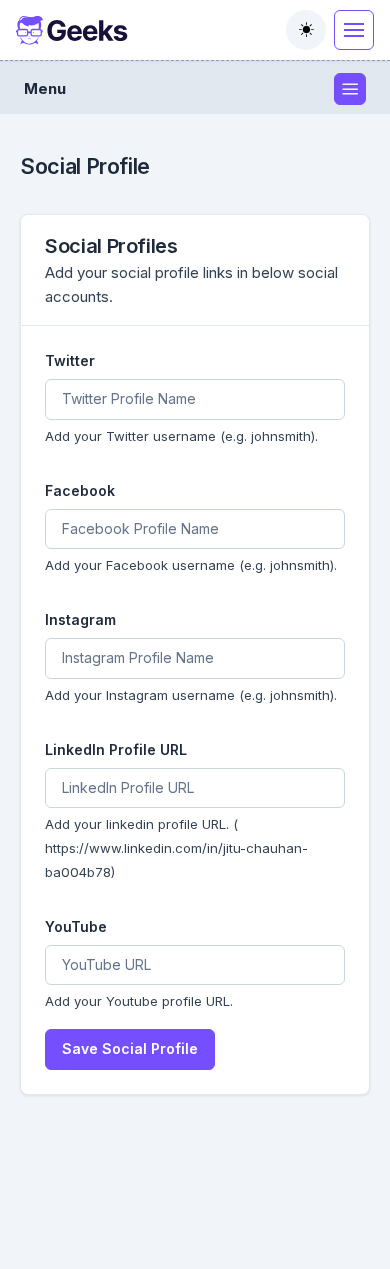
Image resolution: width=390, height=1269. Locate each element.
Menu (45, 88)
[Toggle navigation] (354, 30)
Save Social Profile (130, 1048)
